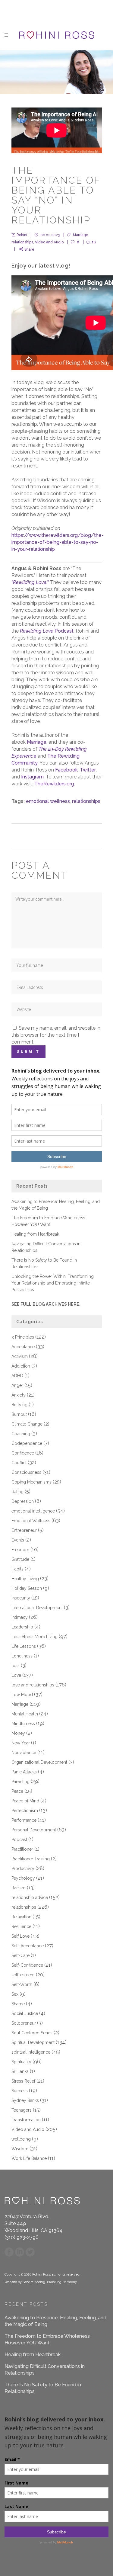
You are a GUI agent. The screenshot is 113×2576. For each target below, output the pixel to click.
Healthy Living (25, 1579)
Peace (17, 1791)
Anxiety (19, 1395)
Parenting (20, 1782)
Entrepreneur (24, 1530)
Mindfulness (23, 1724)
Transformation (26, 2120)
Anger (17, 1385)
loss (16, 1666)
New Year (21, 1743)
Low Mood (22, 1695)
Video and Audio (49, 242)
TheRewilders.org (54, 784)
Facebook (66, 770)
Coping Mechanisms (31, 1482)
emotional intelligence (33, 1511)
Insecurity (21, 1598)
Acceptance (23, 1347)
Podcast (47, 631)
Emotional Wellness (31, 1521)
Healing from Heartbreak (35, 1234)
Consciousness (26, 1472)
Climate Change (27, 1424)
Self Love (20, 1936)
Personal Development (34, 1830)
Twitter (88, 770)
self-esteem (23, 1975)
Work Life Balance (29, 2158)
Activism (20, 1356)
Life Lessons (24, 1646)
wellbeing (21, 2139)
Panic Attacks (24, 1772)
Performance (24, 1820)
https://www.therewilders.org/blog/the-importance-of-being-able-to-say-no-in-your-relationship (58, 542)
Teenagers (22, 2110)
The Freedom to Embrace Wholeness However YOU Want (47, 2339)
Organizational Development (39, 1762)
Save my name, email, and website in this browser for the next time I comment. (56, 1035)
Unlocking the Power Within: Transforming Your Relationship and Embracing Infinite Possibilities (53, 1283)
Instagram (32, 777)
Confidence (23, 1453)
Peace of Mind (25, 1801)
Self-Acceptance (28, 1946)
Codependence (27, 1443)
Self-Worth (22, 1984)
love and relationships (33, 1685)
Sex (15, 1994)
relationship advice (30, 1898)
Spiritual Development (33, 2042)
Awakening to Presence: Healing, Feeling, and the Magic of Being (55, 2321)
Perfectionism (25, 1811)
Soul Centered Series (32, 2033)
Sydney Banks (25, 2100)
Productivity (23, 1869)
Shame (18, 2004)
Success (20, 2091)
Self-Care (20, 1955)
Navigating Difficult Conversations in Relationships (45, 2370)
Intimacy (20, 1617)
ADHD (17, 1376)
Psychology (23, 1878)
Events (18, 1540)
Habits (17, 1569)
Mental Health (25, 1714)
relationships (22, 242)
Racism (19, 1888)
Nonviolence (24, 1753)
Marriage (81, 235)
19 (94, 242)
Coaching (21, 1434)
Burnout (19, 1414)
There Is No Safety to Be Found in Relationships (43, 2388)
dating (17, 1492)
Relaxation (21, 1917)
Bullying (19, 1405)
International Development (37, 1608)
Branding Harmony (62, 2282)
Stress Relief (23, 2081)
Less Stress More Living (35, 1637)
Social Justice (25, 2013)
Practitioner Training (31, 1859)
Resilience (21, 1926)
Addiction (21, 1366)
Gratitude (20, 1559)
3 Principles (23, 1337)
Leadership (22, 1627)
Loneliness (22, 1656)
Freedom (20, 1550)
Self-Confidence (27, 1965)
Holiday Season (27, 1588)
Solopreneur (24, 2023)
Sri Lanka (20, 2071)
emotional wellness (48, 801)
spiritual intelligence (31, 2052)
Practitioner (22, 1849)
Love (16, 1675)
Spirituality (21, 2062)
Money (18, 1733)
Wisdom (20, 2149)
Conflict (19, 1463)
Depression (23, 1501)
